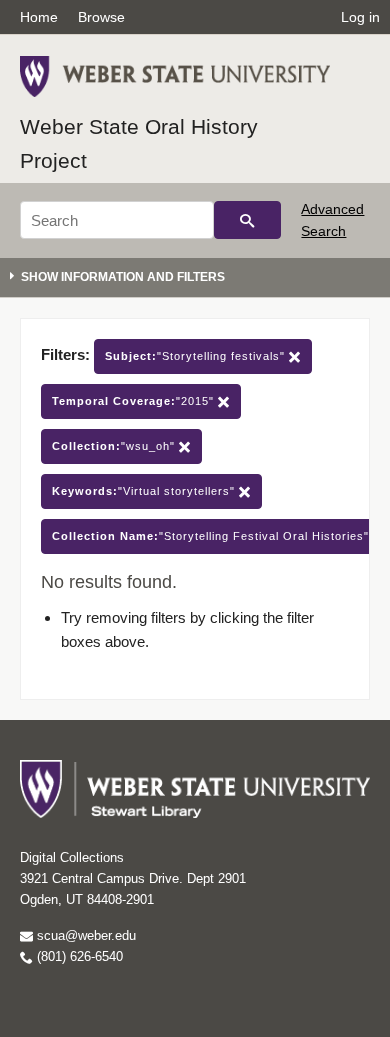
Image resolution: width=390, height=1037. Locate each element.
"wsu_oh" (115, 446)
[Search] (247, 220)
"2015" (135, 401)
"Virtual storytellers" (145, 491)
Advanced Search (332, 220)
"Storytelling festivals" (197, 356)
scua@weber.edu (84, 935)
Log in (360, 17)
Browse (101, 17)
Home (39, 17)
